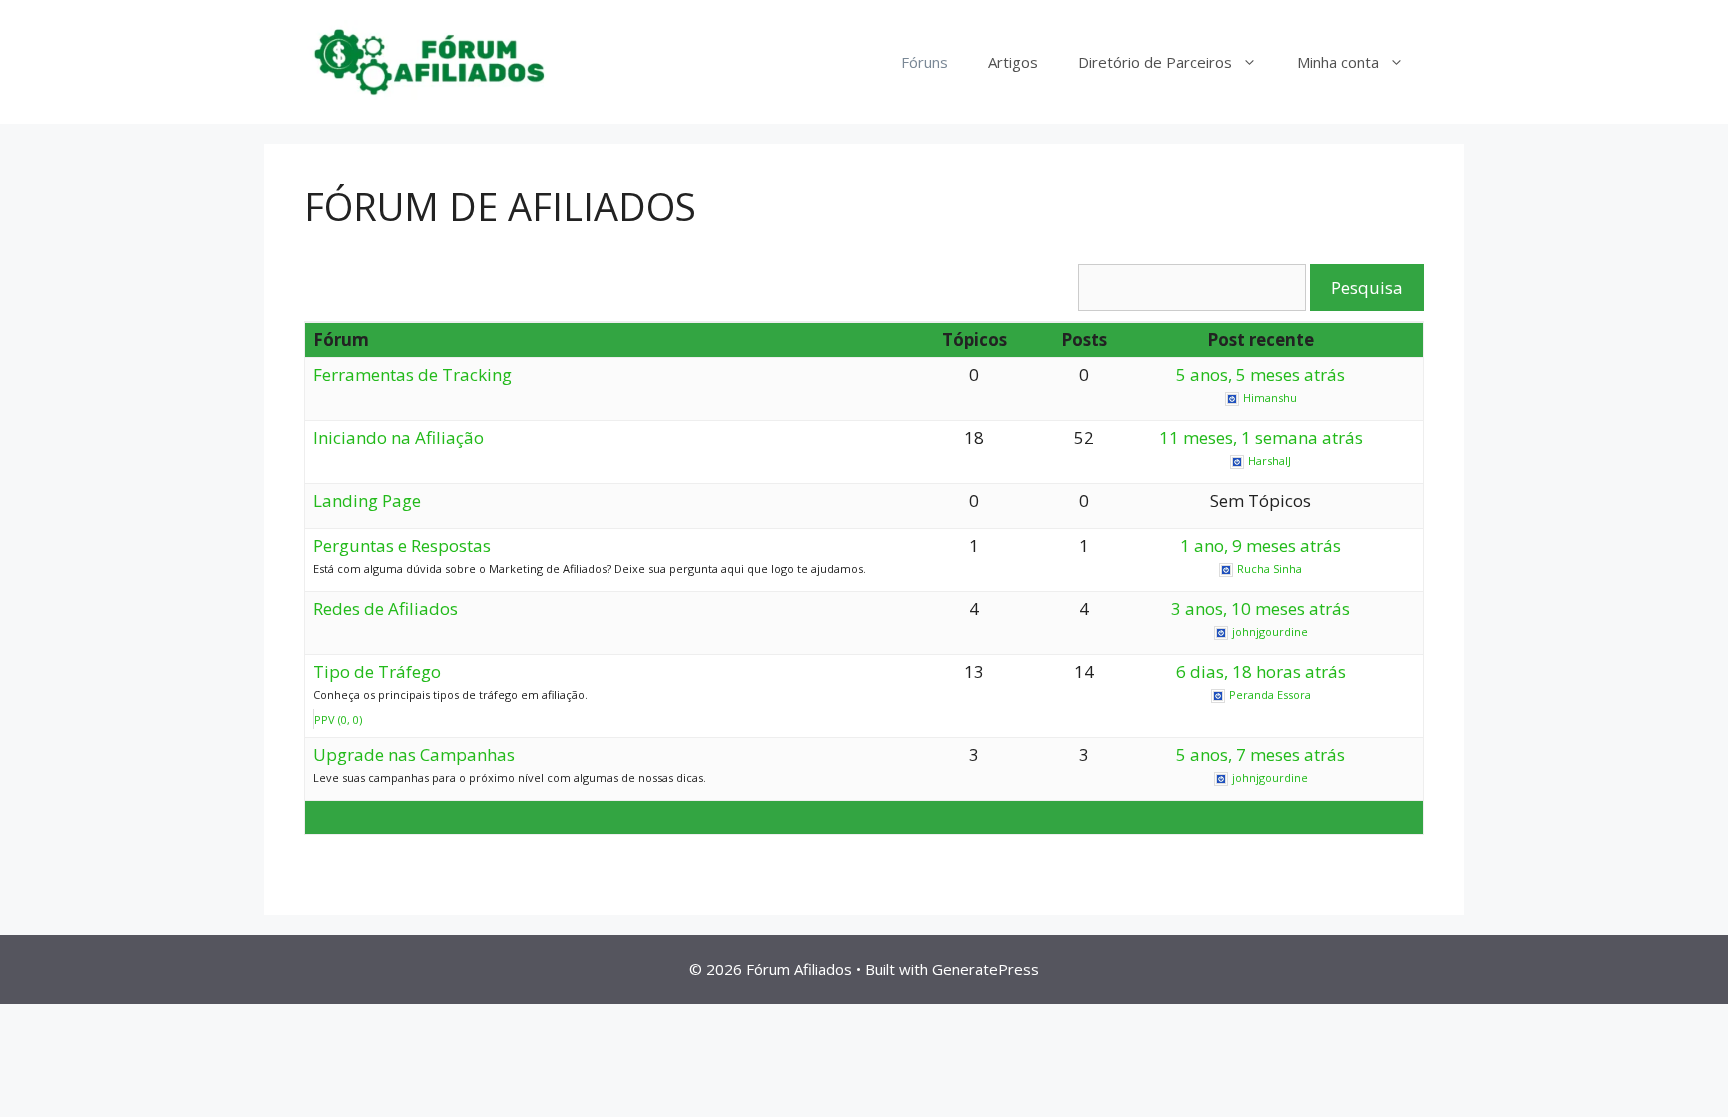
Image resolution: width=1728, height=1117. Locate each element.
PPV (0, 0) (338, 719)
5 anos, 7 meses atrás (1260, 754)
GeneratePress (985, 969)
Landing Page (367, 500)
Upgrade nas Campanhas (414, 754)
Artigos (1013, 62)
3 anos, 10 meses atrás (1260, 608)
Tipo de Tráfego (377, 671)
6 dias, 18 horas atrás (1261, 671)
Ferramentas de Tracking (412, 374)
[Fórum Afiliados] (429, 60)
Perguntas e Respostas (402, 545)
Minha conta (1338, 62)
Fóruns (924, 62)
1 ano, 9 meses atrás (1260, 545)
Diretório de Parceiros (1155, 62)
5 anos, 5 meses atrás (1260, 374)
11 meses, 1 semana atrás (1261, 437)
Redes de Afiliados (385, 608)
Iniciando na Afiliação (398, 437)
